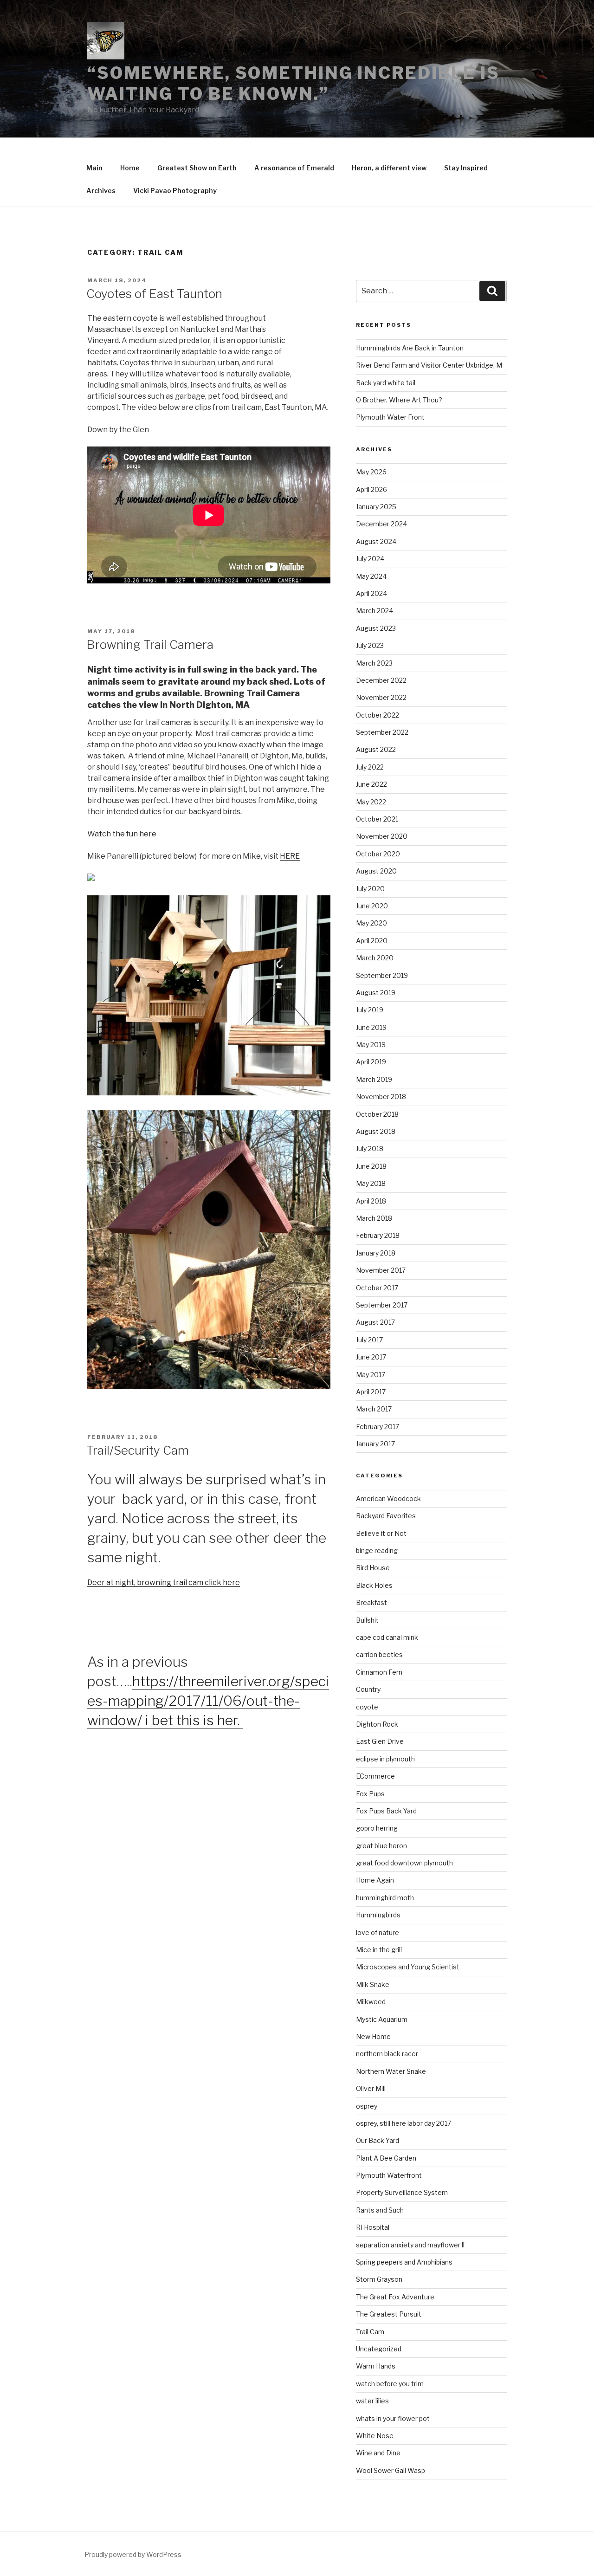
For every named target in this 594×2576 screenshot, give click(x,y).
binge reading (377, 1550)
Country (368, 1689)
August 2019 (376, 993)
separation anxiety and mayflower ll (410, 2245)
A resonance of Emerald (294, 168)
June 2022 (371, 784)
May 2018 (371, 1183)
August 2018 (376, 1131)
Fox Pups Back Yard (386, 1811)
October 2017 (377, 1288)
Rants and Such (380, 2210)
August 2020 (376, 871)
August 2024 (376, 541)
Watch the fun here (122, 834)
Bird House (373, 1568)
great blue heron (381, 1846)
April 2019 (371, 1062)
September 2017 (382, 1305)
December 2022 (381, 680)
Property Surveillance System (402, 2192)
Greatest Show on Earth (197, 168)
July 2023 (370, 645)
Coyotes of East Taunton (154, 294)
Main (94, 168)
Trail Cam (370, 2332)
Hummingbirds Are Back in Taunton (410, 348)
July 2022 (370, 767)
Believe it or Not (381, 1533)
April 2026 (371, 489)
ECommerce (375, 1776)
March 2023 (374, 663)
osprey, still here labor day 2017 (404, 2123)
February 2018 (378, 1235)
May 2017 (371, 1375)
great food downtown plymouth (404, 1863)
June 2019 (371, 1027)
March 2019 (374, 1079)
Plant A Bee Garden (386, 2158)
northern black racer (387, 2054)
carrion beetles (379, 1654)
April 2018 (371, 1201)
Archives (101, 191)
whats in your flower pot (393, 2418)
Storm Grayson (379, 2279)
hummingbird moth (385, 1898)
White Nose (375, 2436)
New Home (373, 2036)
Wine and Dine (378, 2453)
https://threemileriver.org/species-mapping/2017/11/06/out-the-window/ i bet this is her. (208, 1701)
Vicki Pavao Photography (175, 191)
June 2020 (372, 906)
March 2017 (374, 1409)
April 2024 (371, 593)
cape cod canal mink (387, 1637)
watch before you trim (390, 2384)
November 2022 (381, 697)
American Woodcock (388, 1498)
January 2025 (376, 507)
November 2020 (382, 836)
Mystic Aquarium (382, 2019)
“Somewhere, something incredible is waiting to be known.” (294, 83)
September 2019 (382, 975)
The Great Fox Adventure (395, 2297)
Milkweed (371, 2002)
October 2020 (378, 854)
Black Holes (374, 1585)
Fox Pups (370, 1794)
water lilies (372, 2401)
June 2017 (371, 1357)
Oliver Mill (371, 2088)
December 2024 (381, 524)
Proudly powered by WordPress (133, 2554)
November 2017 (381, 1270)
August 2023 (376, 628)
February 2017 (378, 1427)
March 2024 (374, 611)
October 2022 (378, 715)
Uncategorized (379, 2349)
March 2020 (375, 958)
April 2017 (371, 1392)
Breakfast (371, 1602)
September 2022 (382, 732)
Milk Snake (373, 1984)
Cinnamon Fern (379, 1672)
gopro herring (377, 1828)
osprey (367, 2106)
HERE (290, 856)
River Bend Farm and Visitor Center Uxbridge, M (429, 365)
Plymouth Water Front (390, 417)
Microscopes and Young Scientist (408, 1967)
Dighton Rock (377, 1724)
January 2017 (375, 1444)
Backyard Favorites (386, 1516)
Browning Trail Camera (150, 644)
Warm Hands (376, 2366)
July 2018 (370, 1149)
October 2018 (377, 1114)
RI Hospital (373, 2227)
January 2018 (376, 1253)
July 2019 (370, 1010)
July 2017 (369, 1340)
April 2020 (372, 941)
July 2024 (370, 559)
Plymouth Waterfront (389, 2175)
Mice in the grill (379, 1950)
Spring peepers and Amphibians (404, 2262)
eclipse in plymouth (385, 1759)
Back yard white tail (386, 383)
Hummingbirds (378, 1915)
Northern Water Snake (391, 2071)
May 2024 (371, 576)
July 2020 (370, 889)
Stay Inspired (466, 168)
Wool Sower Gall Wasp (391, 2470)
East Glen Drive (380, 1741)
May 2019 (371, 1045)
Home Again (375, 1880)
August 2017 (375, 1322)
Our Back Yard (378, 2140)
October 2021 (377, 819)
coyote (367, 1707)
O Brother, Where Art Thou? (399, 400)
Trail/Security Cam (138, 1450)
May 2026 (371, 472)
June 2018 (371, 1166)
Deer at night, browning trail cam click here (164, 1582)
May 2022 (371, 802)
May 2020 (371, 923)
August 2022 (376, 749)
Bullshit (367, 1620)
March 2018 (374, 1218)
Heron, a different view (389, 168)
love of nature (378, 1932)
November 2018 (381, 1097)
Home (130, 168)
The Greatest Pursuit (389, 2314)
